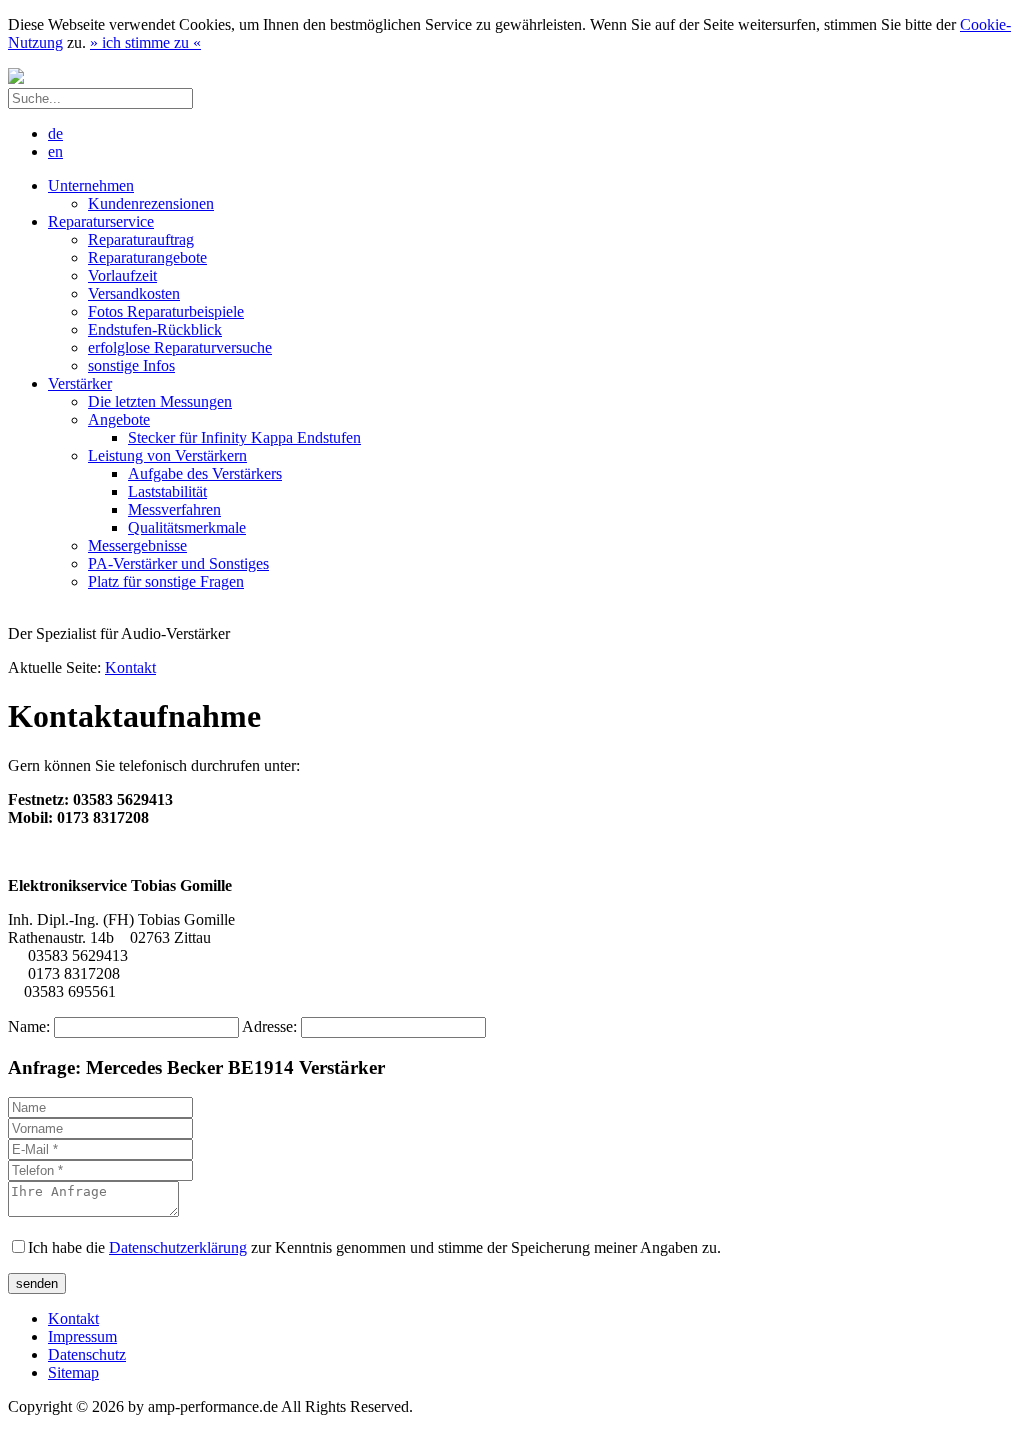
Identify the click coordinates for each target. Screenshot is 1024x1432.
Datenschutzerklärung (178, 1247)
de (55, 133)
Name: (31, 1026)
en (55, 151)
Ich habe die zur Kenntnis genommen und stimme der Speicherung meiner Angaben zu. (374, 1247)
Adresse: (271, 1026)
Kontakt (130, 667)
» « (145, 42)
